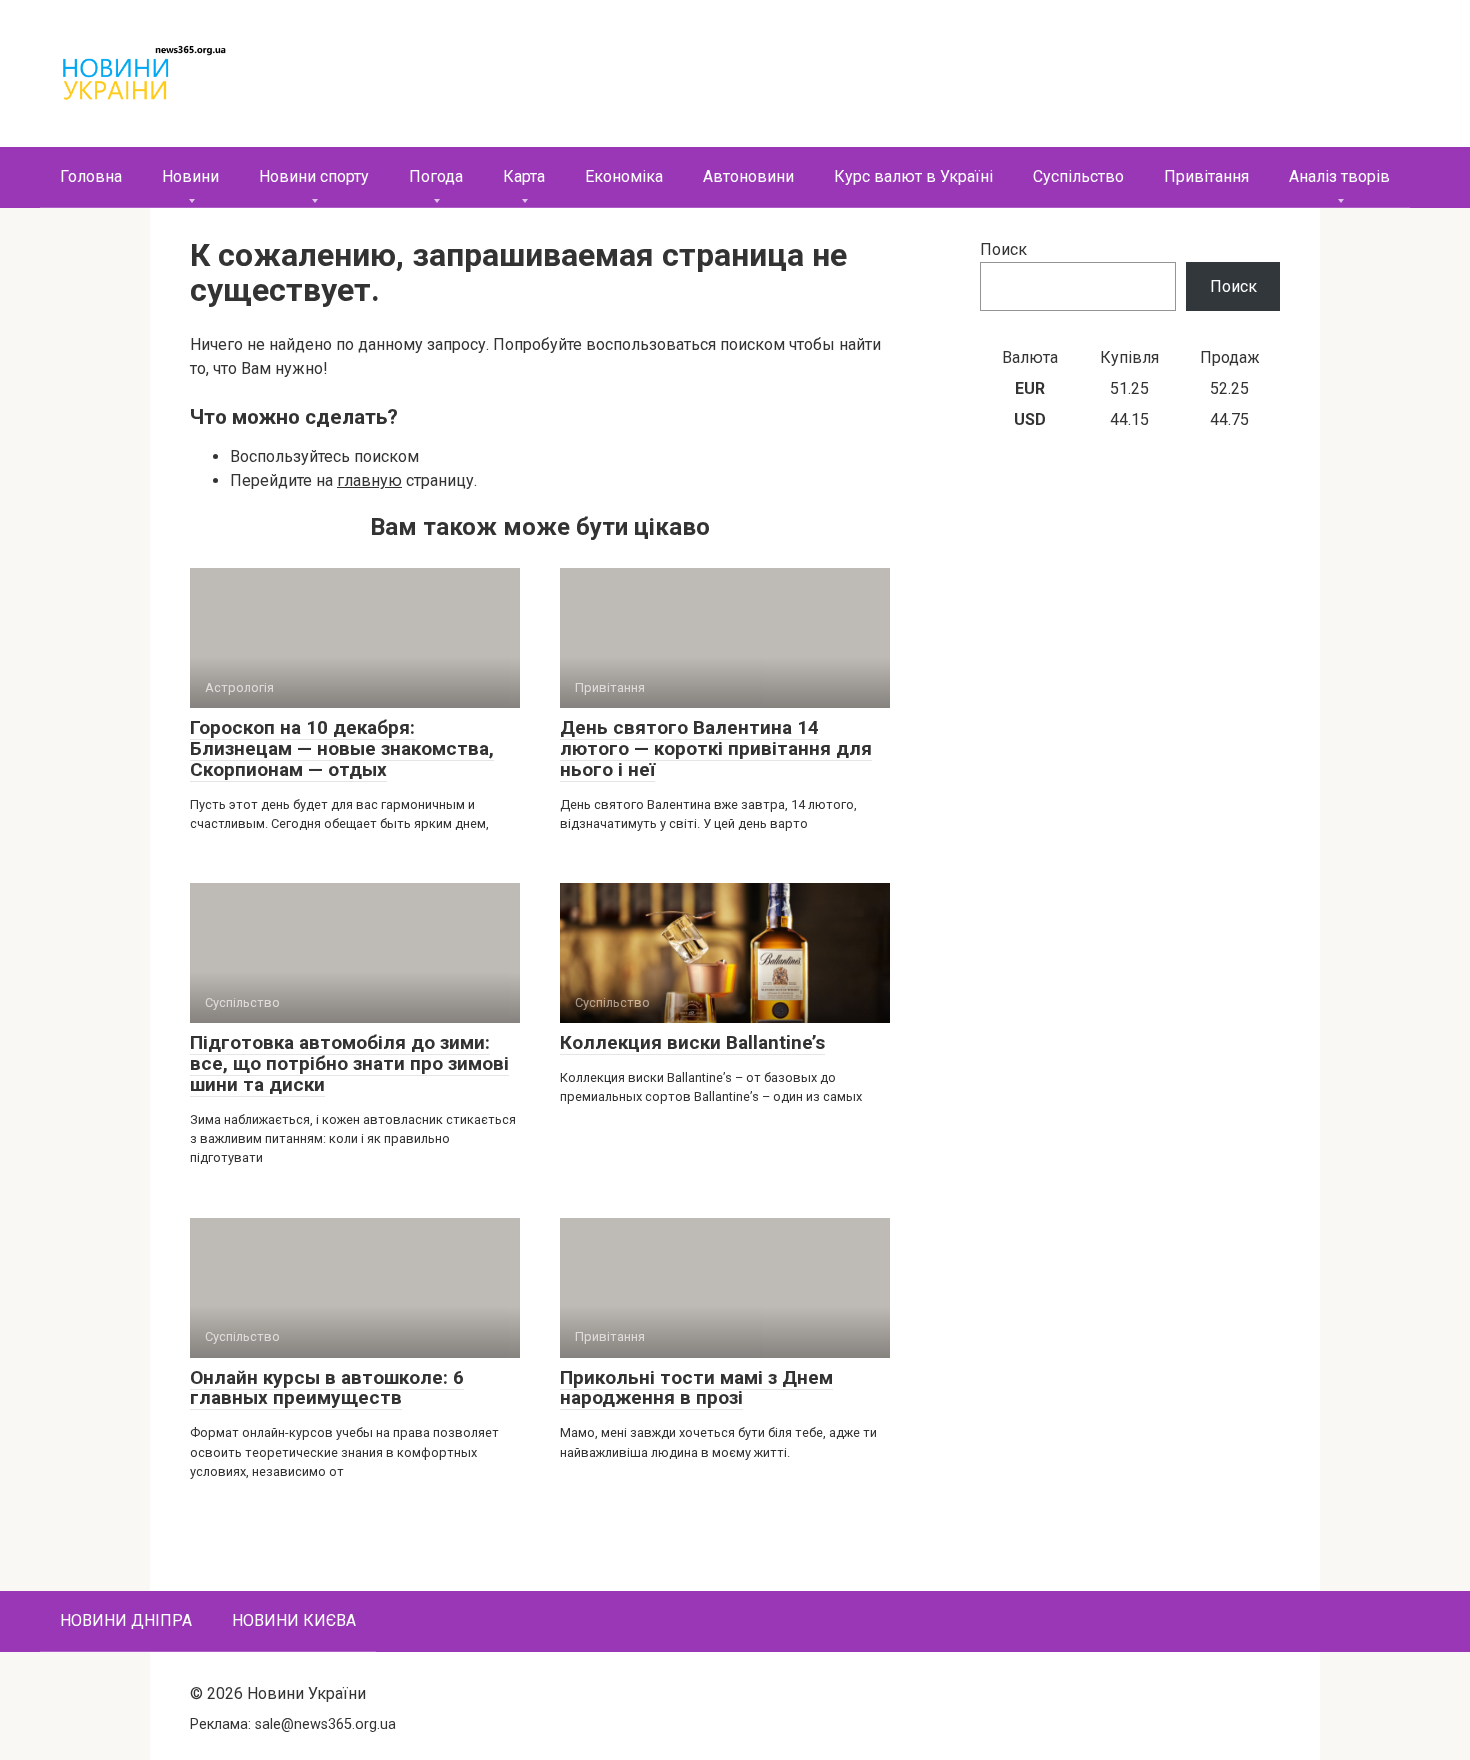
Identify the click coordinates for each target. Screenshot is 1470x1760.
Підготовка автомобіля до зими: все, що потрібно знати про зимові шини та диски (349, 1063)
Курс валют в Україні (913, 176)
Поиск (1003, 249)
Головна (91, 176)
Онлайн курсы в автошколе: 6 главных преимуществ (327, 1388)
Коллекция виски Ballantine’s (692, 1042)
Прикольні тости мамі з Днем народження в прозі (696, 1388)
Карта (524, 176)
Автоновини (748, 176)
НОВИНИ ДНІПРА (126, 1620)
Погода (436, 176)
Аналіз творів (1339, 176)
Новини (190, 176)
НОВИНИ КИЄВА (294, 1620)
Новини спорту (314, 176)
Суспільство (1078, 176)
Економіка (624, 176)
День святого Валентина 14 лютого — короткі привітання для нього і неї (716, 748)
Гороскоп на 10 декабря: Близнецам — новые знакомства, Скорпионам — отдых (342, 748)
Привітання (1206, 176)
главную (369, 480)
